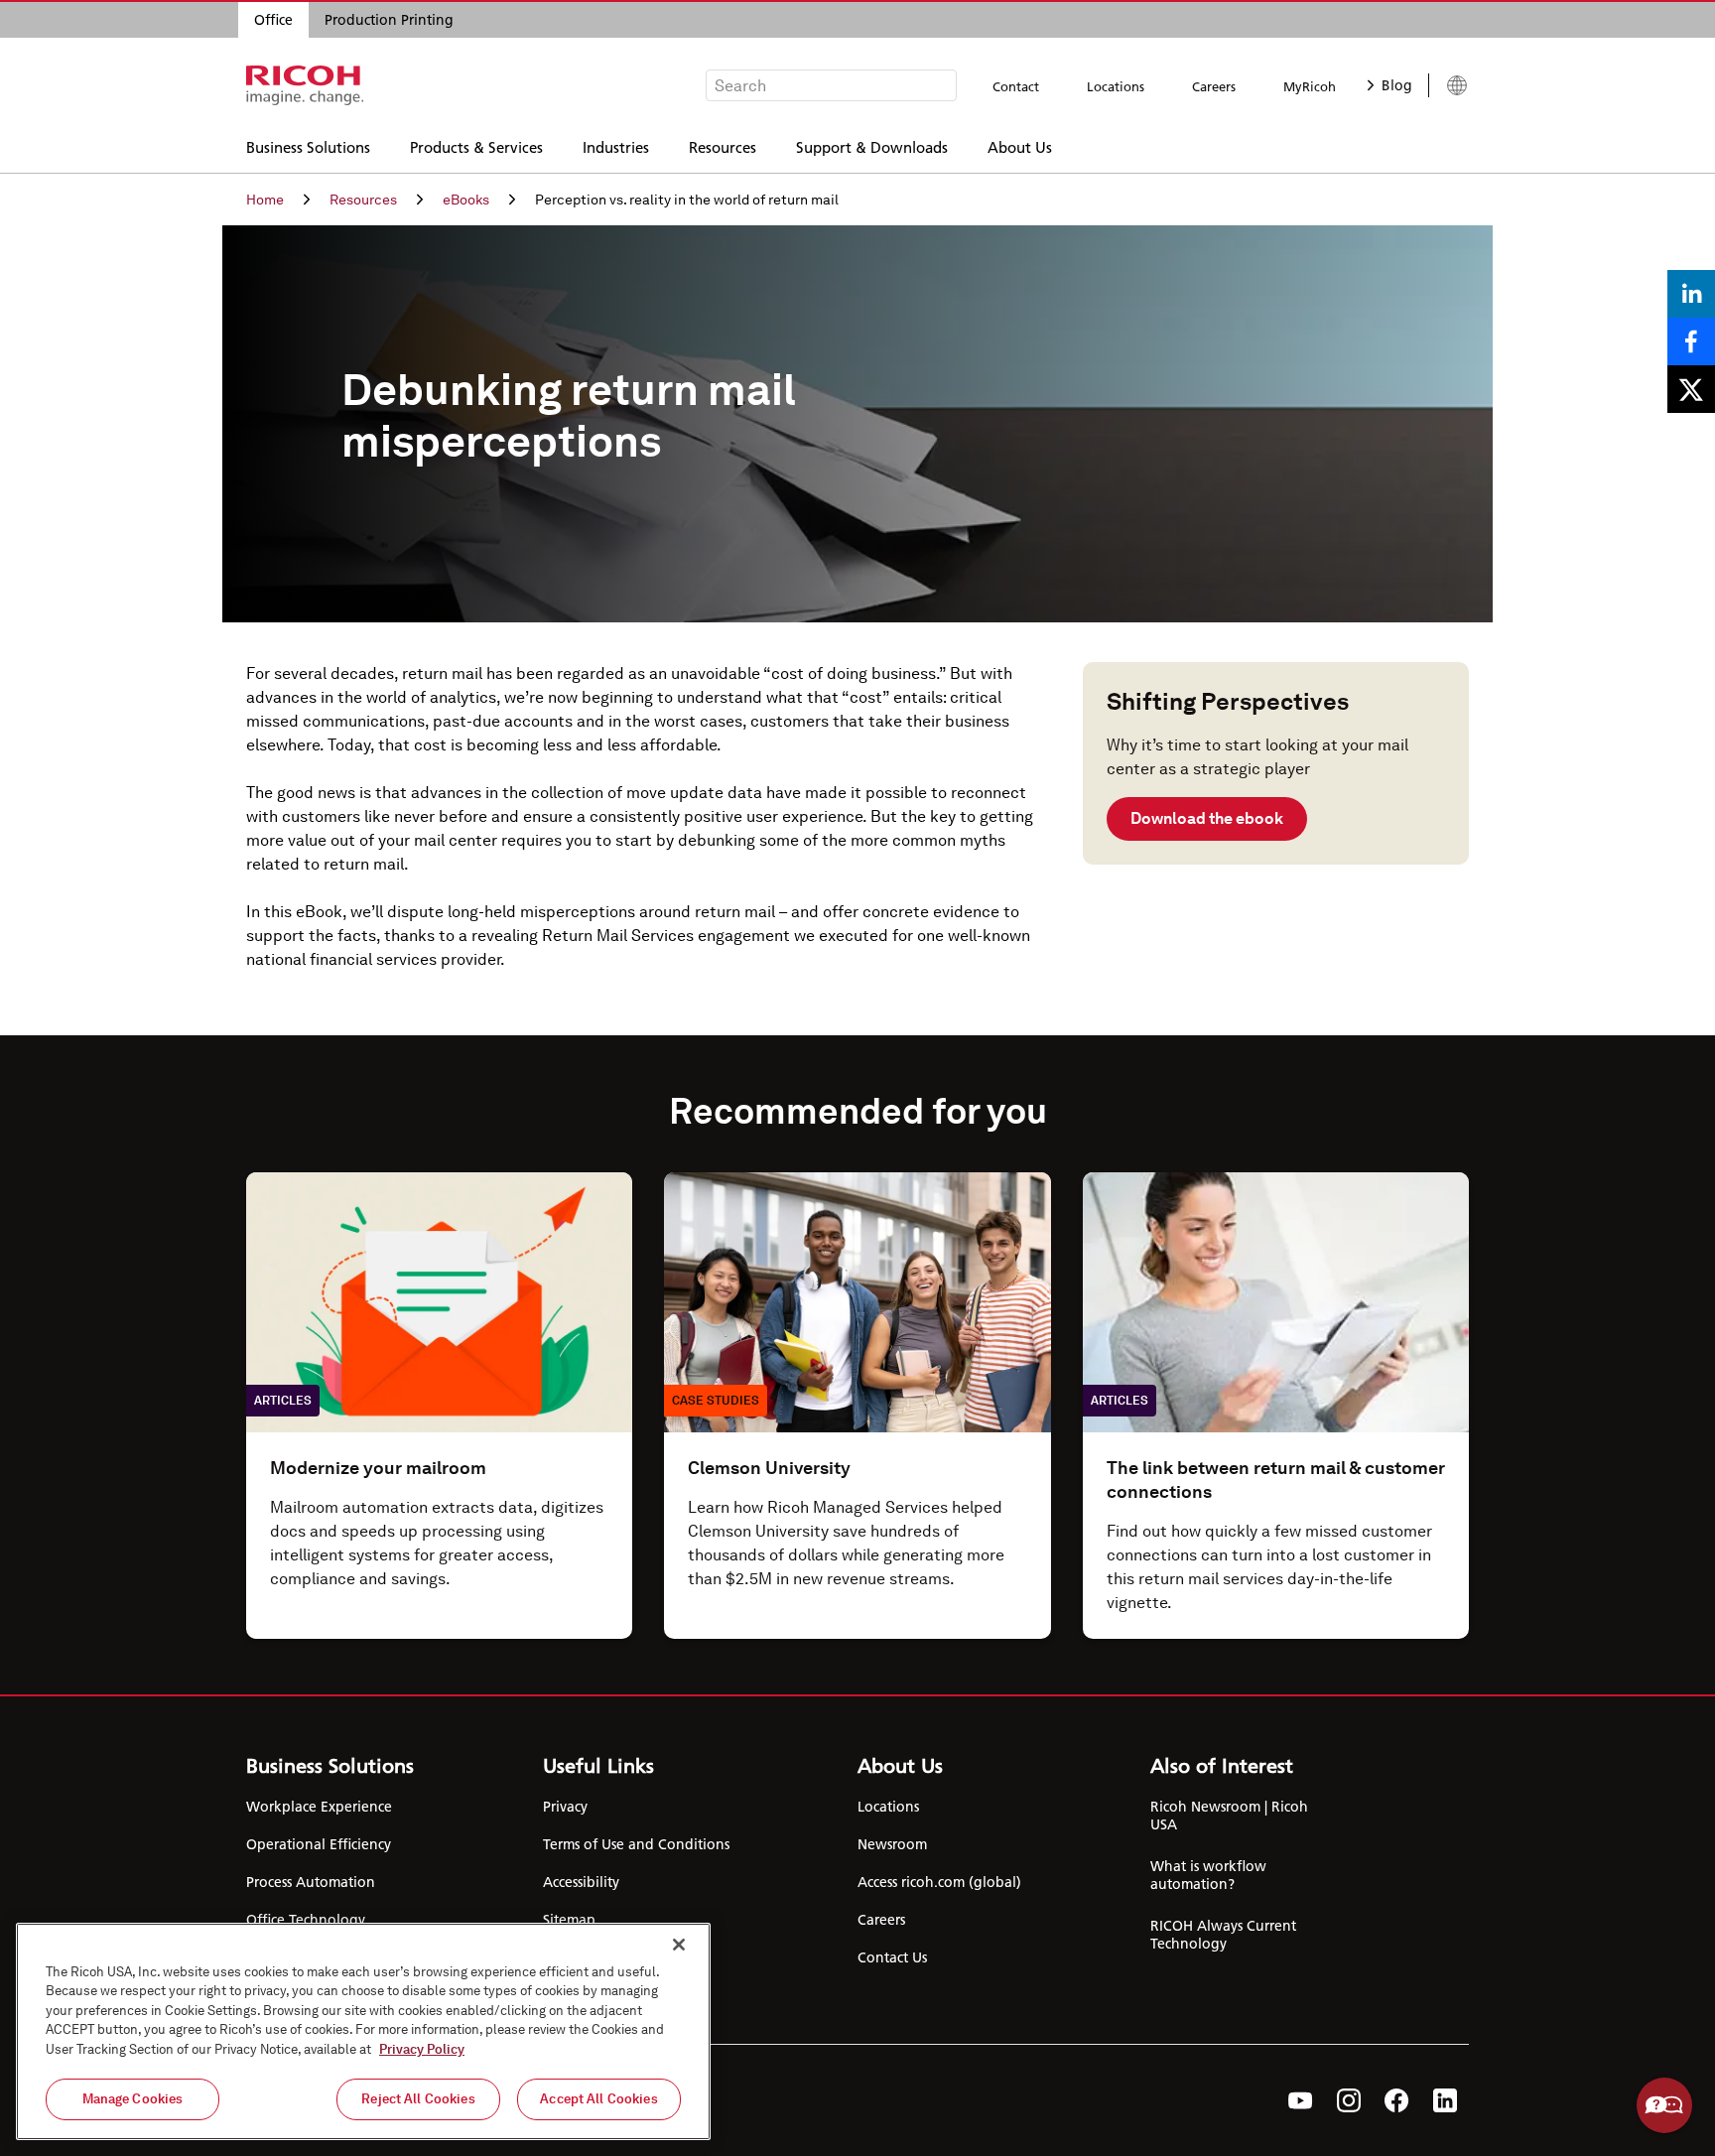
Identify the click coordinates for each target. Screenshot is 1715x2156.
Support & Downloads (872, 146)
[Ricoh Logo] (305, 85)
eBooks (466, 200)
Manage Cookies (133, 2099)
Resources (723, 146)
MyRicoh (1310, 86)
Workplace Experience (319, 1807)
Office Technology (306, 1920)
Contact (1016, 86)
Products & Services (476, 146)
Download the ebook (1207, 818)
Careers (1214, 86)
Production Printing (389, 20)
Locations (1116, 86)
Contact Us (892, 1957)
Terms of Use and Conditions (636, 1844)
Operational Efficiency (319, 1844)
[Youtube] (1301, 2100)
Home (265, 200)
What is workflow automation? (1208, 1875)
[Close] (679, 1945)
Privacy (565, 1807)
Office (273, 20)
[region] (363, 2031)
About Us (1020, 146)
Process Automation (311, 1882)
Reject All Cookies (418, 2099)
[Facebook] (1397, 2100)
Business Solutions (308, 146)
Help (1664, 2105)
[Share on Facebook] (1691, 341)
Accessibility (581, 1882)
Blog (1397, 85)
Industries (616, 146)
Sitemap (569, 1920)
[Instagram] (1349, 2100)
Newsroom (892, 1844)
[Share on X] (1691, 389)
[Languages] (1449, 85)
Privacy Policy (422, 2049)
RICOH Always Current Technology (1223, 1935)
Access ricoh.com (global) (939, 1882)
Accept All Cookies (598, 2099)
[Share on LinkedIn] (1691, 294)
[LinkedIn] (1445, 2100)
